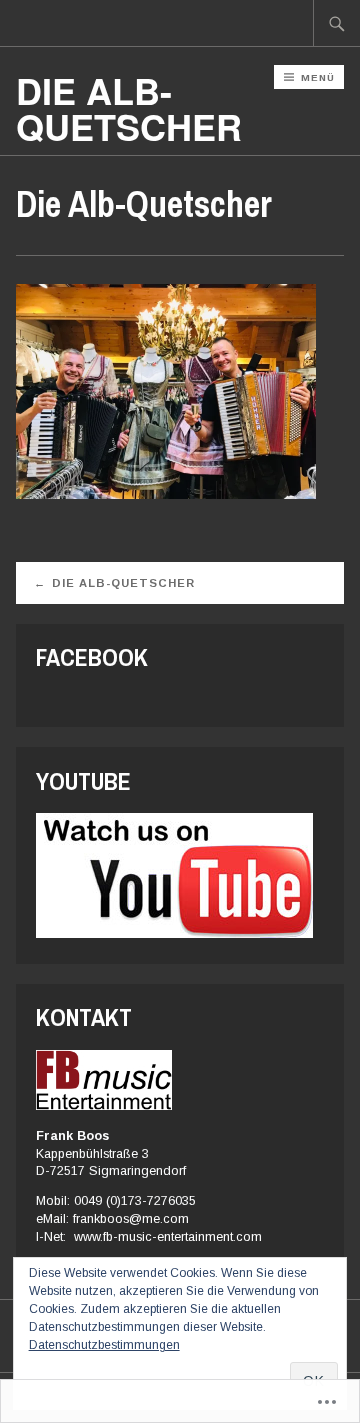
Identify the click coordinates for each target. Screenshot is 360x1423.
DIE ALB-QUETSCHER (129, 108)
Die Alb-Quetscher (123, 583)
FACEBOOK (92, 657)
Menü (318, 77)
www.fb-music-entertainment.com (168, 1237)
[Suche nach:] (337, 23)
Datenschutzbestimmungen (104, 1345)
